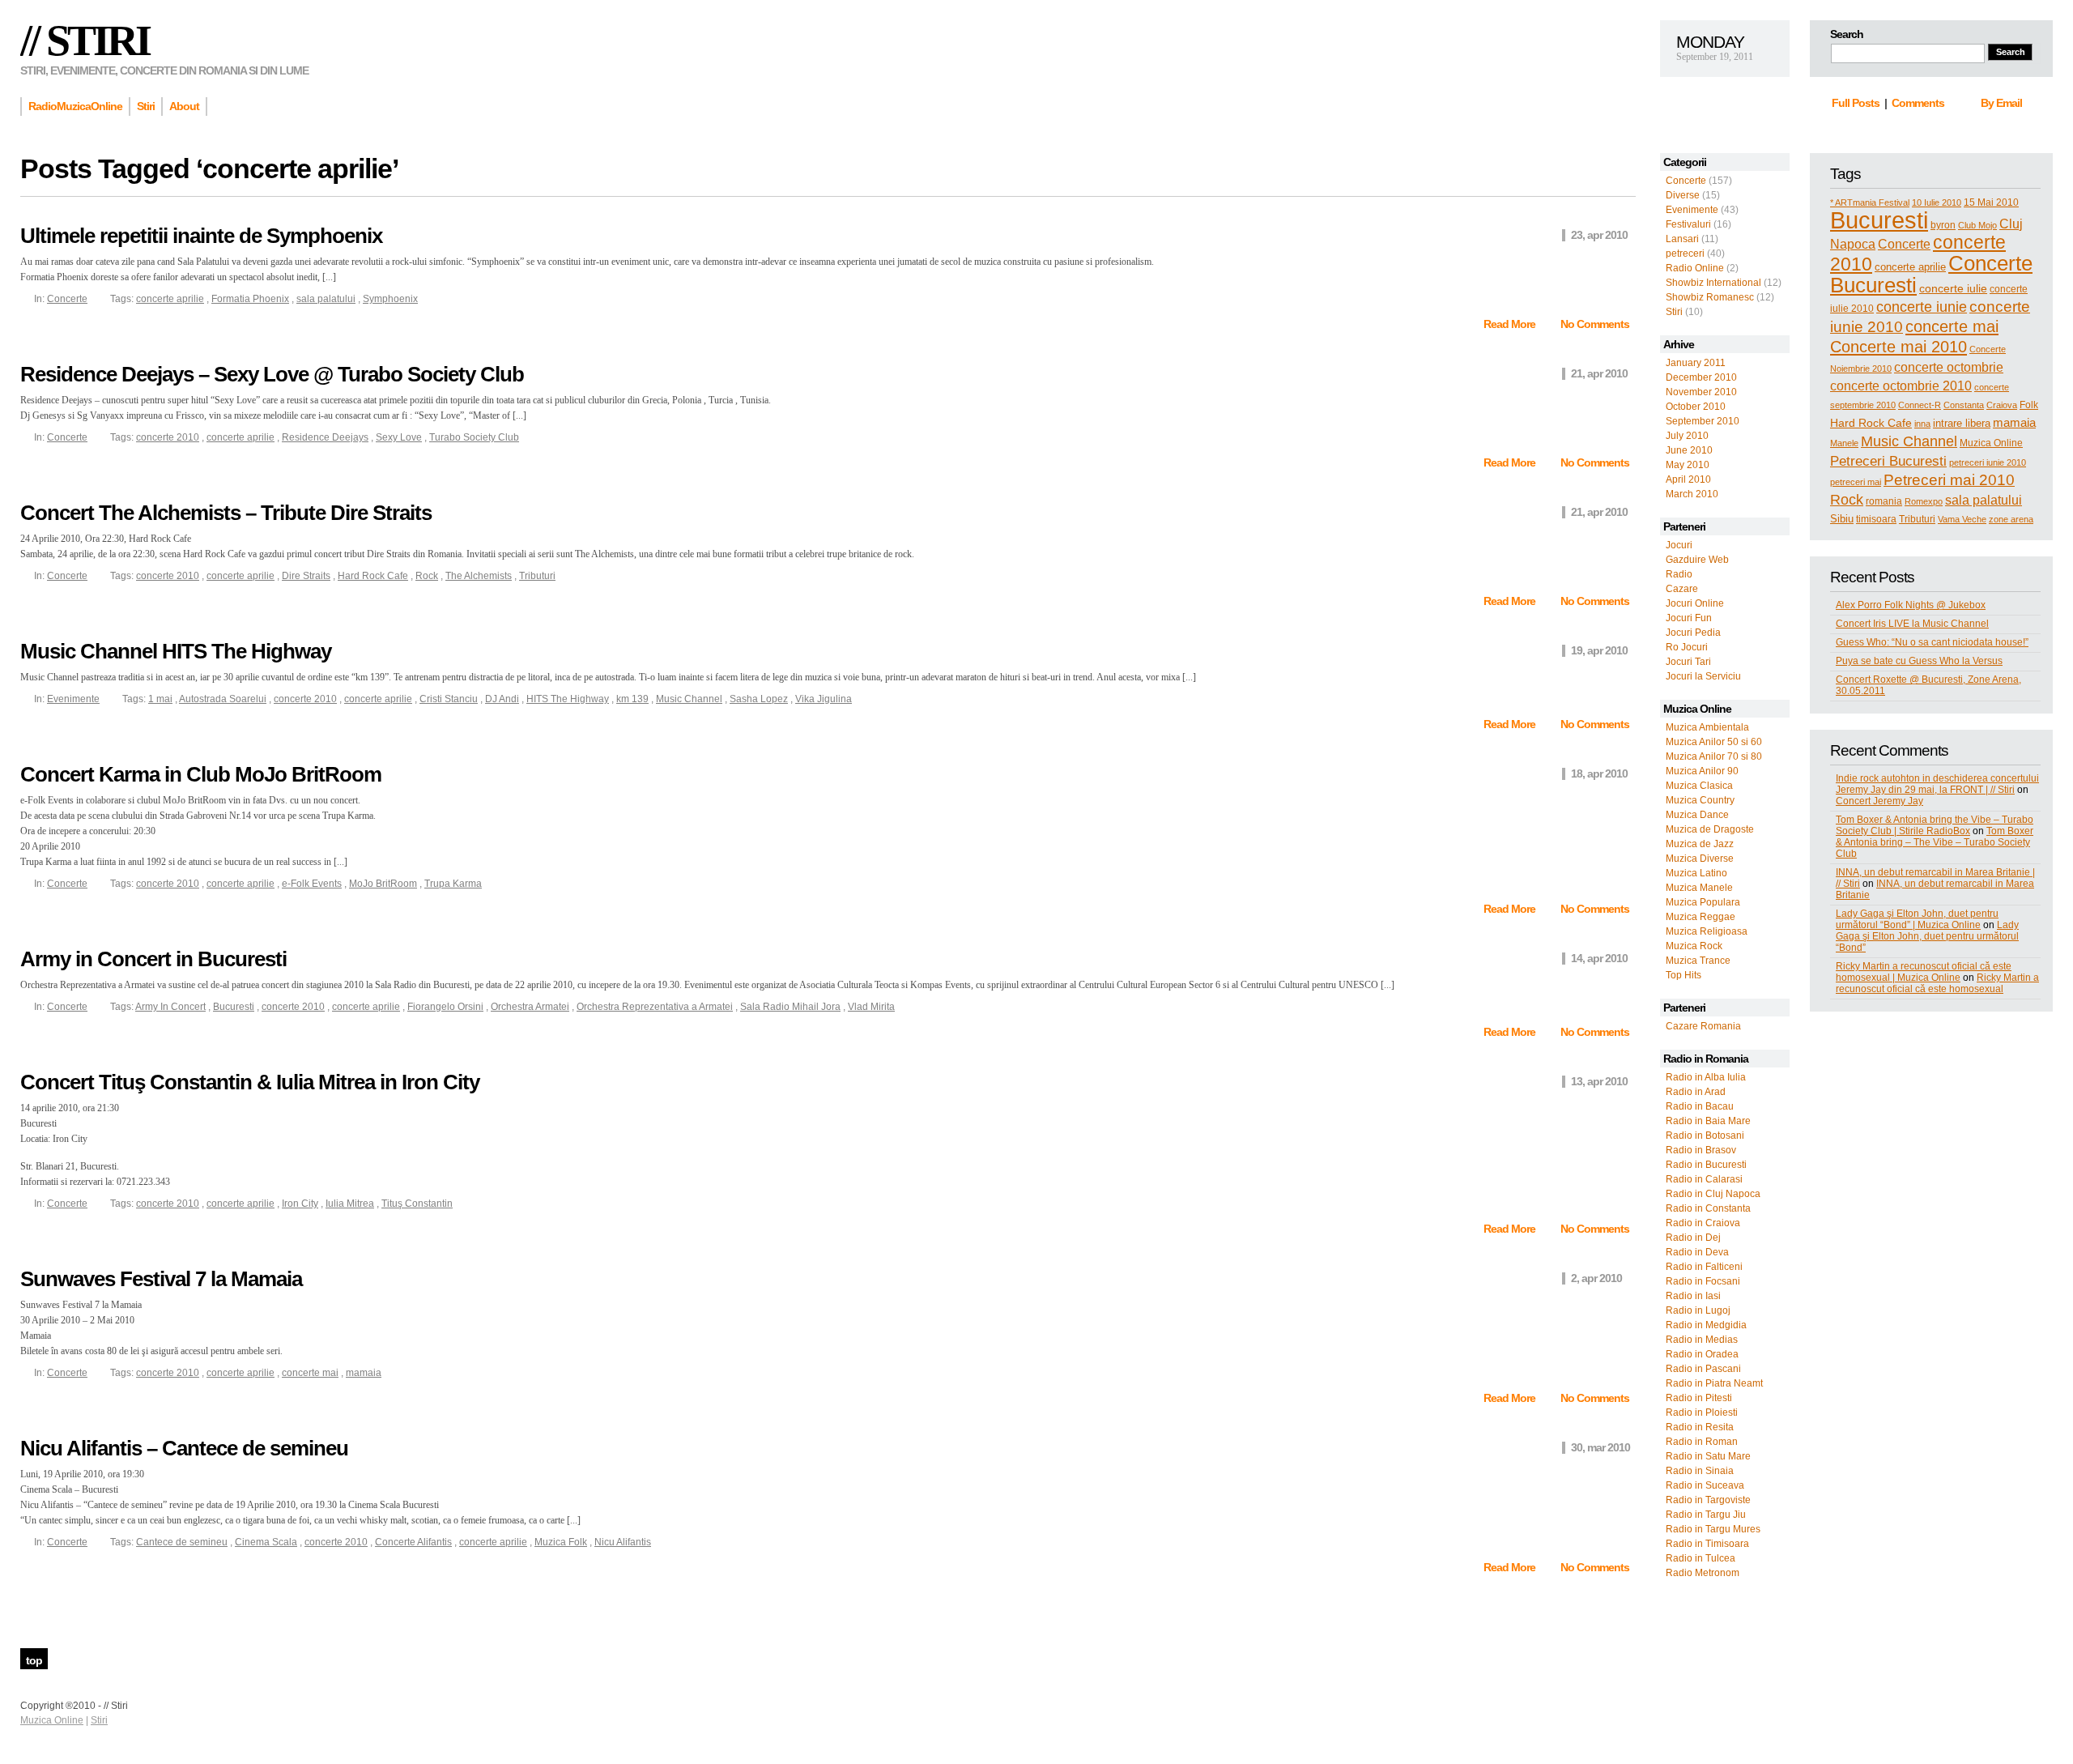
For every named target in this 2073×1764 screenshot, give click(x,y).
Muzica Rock (1694, 946)
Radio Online (1695, 268)
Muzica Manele (1699, 888)
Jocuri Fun (1689, 618)
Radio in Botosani (1705, 1136)
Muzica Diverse (1700, 859)
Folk (2029, 405)
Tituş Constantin (417, 1204)
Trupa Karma (453, 884)
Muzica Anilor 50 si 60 (1714, 742)
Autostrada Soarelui (223, 699)
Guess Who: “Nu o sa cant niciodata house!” (1932, 642)
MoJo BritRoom (383, 884)
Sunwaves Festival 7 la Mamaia (161, 1279)
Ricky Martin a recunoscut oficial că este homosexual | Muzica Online (1924, 972)
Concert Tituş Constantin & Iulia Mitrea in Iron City (250, 1082)
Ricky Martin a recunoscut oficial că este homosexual (1937, 983)
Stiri (1674, 312)
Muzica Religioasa (1707, 931)
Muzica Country (1700, 800)
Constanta (1964, 405)
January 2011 (1696, 363)
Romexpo (1924, 501)
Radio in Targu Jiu (1706, 1515)
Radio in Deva (1697, 1252)
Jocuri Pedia (1693, 633)
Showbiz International (1713, 283)
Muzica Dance (1697, 815)
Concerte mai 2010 (1898, 347)
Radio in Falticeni (1704, 1267)
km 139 (632, 699)
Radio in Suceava (1705, 1485)
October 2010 (1696, 407)
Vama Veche (1962, 519)
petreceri (1685, 254)
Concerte (1686, 181)
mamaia (2014, 422)
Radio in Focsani (1703, 1281)
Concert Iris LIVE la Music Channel (1912, 624)
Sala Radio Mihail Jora (790, 1007)
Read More (1511, 324)
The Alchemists (479, 576)
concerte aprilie (1910, 267)
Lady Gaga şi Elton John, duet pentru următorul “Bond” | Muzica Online (1917, 919)
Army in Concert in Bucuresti (153, 959)
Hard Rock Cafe (1871, 423)
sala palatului (1984, 500)
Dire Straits (306, 576)
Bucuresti (1879, 220)
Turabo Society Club (474, 437)
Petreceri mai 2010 (1949, 480)
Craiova (2002, 405)
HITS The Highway (568, 699)
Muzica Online (1991, 443)
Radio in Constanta (1708, 1208)
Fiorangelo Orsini (445, 1007)
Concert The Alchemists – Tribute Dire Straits (226, 513)
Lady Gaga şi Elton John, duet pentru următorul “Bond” (1927, 936)
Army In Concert (170, 1007)
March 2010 (1692, 494)
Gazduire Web (1697, 560)
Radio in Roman (1702, 1442)
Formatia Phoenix (250, 299)
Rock (1847, 500)
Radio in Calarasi (1704, 1179)
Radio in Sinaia (1700, 1471)
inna (1922, 424)
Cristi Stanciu (449, 699)
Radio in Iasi (1693, 1296)
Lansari (1682, 239)
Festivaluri (1688, 224)
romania (1884, 501)
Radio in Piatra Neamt (1714, 1383)
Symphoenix (390, 299)
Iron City (300, 1204)
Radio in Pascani (1703, 1369)
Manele (1844, 443)
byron (1943, 225)
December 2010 (1701, 377)
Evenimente (1692, 210)
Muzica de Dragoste (1710, 829)
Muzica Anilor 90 (1702, 771)
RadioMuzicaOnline (75, 106)
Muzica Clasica (1699, 786)
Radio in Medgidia (1706, 1325)
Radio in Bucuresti (1706, 1165)
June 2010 (1689, 450)
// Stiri (85, 40)
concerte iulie (1953, 288)
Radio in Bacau (1700, 1106)
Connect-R (1920, 405)
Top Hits (1684, 975)
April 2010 (1688, 479)
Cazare (1682, 589)
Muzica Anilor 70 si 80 (1714, 756)
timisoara (1876, 519)
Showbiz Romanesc (1710, 297)
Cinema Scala (266, 1542)
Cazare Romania (1703, 1026)
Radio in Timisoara (1707, 1544)
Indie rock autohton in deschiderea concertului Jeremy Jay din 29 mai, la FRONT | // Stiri (1937, 784)
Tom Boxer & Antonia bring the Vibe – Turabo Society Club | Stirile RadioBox (1935, 825)
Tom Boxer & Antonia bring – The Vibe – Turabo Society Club (1935, 842)
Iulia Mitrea (350, 1204)
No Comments (1595, 324)
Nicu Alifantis (623, 1542)
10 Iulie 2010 (1937, 202)
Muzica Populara (1703, 902)
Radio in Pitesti (1699, 1398)
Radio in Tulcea (1701, 1558)
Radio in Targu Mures (1713, 1529)
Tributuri (1917, 519)
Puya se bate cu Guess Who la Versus (1919, 661)
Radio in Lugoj (1698, 1310)
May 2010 (1688, 465)
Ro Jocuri (1687, 647)
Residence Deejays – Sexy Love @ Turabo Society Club (272, 374)
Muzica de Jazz (1700, 844)
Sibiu (1842, 519)
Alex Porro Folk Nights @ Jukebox (1911, 605)
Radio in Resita (1700, 1427)
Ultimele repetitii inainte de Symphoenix (201, 236)
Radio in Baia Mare (1708, 1121)
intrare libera (1962, 423)
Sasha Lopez (759, 699)
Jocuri (1679, 545)
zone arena (2011, 519)
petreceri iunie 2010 (1988, 462)
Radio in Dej (1693, 1238)
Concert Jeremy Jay (1879, 801)
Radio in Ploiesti (1702, 1412)
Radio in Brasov (1701, 1150)
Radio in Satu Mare (1708, 1456)
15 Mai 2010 (1991, 202)
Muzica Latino (1696, 873)
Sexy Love (399, 437)
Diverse (1683, 195)
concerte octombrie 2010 (1901, 386)
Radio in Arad (1696, 1092)
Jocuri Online (1695, 603)
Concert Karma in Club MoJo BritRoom (201, 774)
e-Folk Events (312, 884)
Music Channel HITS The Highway (176, 651)
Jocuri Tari (1688, 662)
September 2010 (1703, 421)
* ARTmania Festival (1870, 202)
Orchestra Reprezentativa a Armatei (655, 1007)
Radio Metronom (1703, 1573)
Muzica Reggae (1701, 917)
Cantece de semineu (182, 1542)
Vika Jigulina (824, 699)
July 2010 (1687, 436)
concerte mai (1952, 326)
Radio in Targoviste (1708, 1500)
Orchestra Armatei (530, 1007)
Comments (1918, 103)
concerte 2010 (168, 437)
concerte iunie (1922, 307)
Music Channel (1909, 441)
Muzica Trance (1698, 961)
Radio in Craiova (1703, 1223)
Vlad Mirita (871, 1007)
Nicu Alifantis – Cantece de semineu (184, 1448)
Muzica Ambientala (1707, 727)
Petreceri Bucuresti (1888, 461)
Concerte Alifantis (413, 1542)
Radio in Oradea (1702, 1354)
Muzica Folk (561, 1542)
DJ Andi (502, 699)
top (34, 1660)
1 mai (160, 699)
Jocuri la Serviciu (1703, 676)
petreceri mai (1856, 482)
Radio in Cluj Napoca (1713, 1194)
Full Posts (1856, 103)
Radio (1679, 574)
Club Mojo (1977, 225)
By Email (2001, 103)
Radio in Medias (1702, 1340)
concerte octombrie (1949, 367)
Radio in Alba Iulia (1706, 1077)
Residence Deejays (325, 437)
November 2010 (1701, 392)
